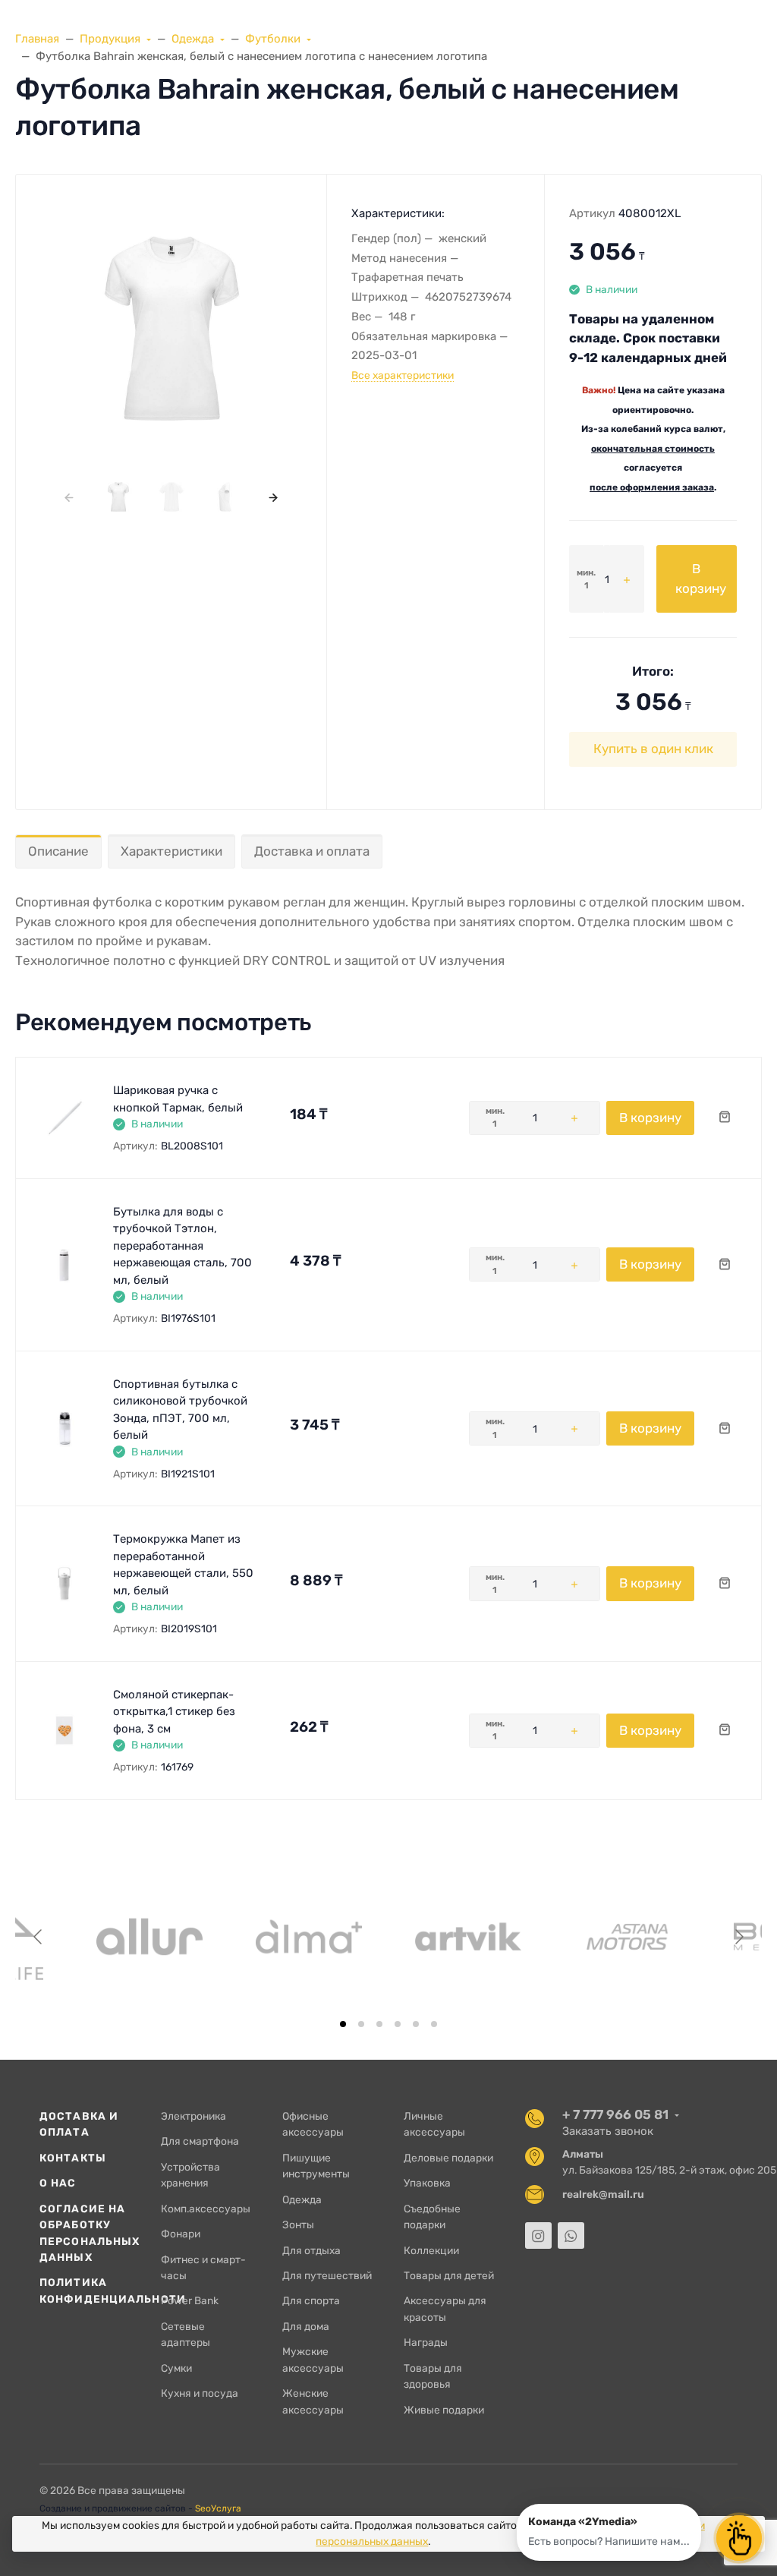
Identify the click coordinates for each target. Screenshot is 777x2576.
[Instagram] (538, 2235)
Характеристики (171, 851)
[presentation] (69, 497)
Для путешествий (327, 2275)
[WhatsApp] (571, 2235)
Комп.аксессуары (206, 2209)
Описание (58, 851)
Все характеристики (403, 375)
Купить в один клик (653, 749)
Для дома (306, 2326)
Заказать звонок (608, 2131)
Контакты (73, 2158)
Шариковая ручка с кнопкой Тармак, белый (178, 1099)
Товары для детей (449, 2275)
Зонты (298, 2224)
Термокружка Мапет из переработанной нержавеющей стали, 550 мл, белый (183, 1565)
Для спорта (311, 2300)
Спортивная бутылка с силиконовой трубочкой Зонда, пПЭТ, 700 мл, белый (180, 1410)
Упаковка (427, 2183)
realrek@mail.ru (603, 2194)
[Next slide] (738, 1937)
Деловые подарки (448, 2158)
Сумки (176, 2368)
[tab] (343, 2024)
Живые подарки (444, 2410)
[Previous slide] (39, 1937)
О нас (58, 2183)
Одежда (302, 2199)
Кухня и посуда (200, 2393)
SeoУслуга (218, 2508)
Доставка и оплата (312, 851)
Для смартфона (200, 2141)
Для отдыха (311, 2250)
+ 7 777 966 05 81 (615, 2114)
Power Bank (190, 2300)
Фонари (181, 2234)
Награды (426, 2342)
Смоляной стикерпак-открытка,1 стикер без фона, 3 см (174, 1712)
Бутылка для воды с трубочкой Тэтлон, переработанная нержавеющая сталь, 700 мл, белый (182, 1246)
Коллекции (431, 2250)
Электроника (193, 2116)
